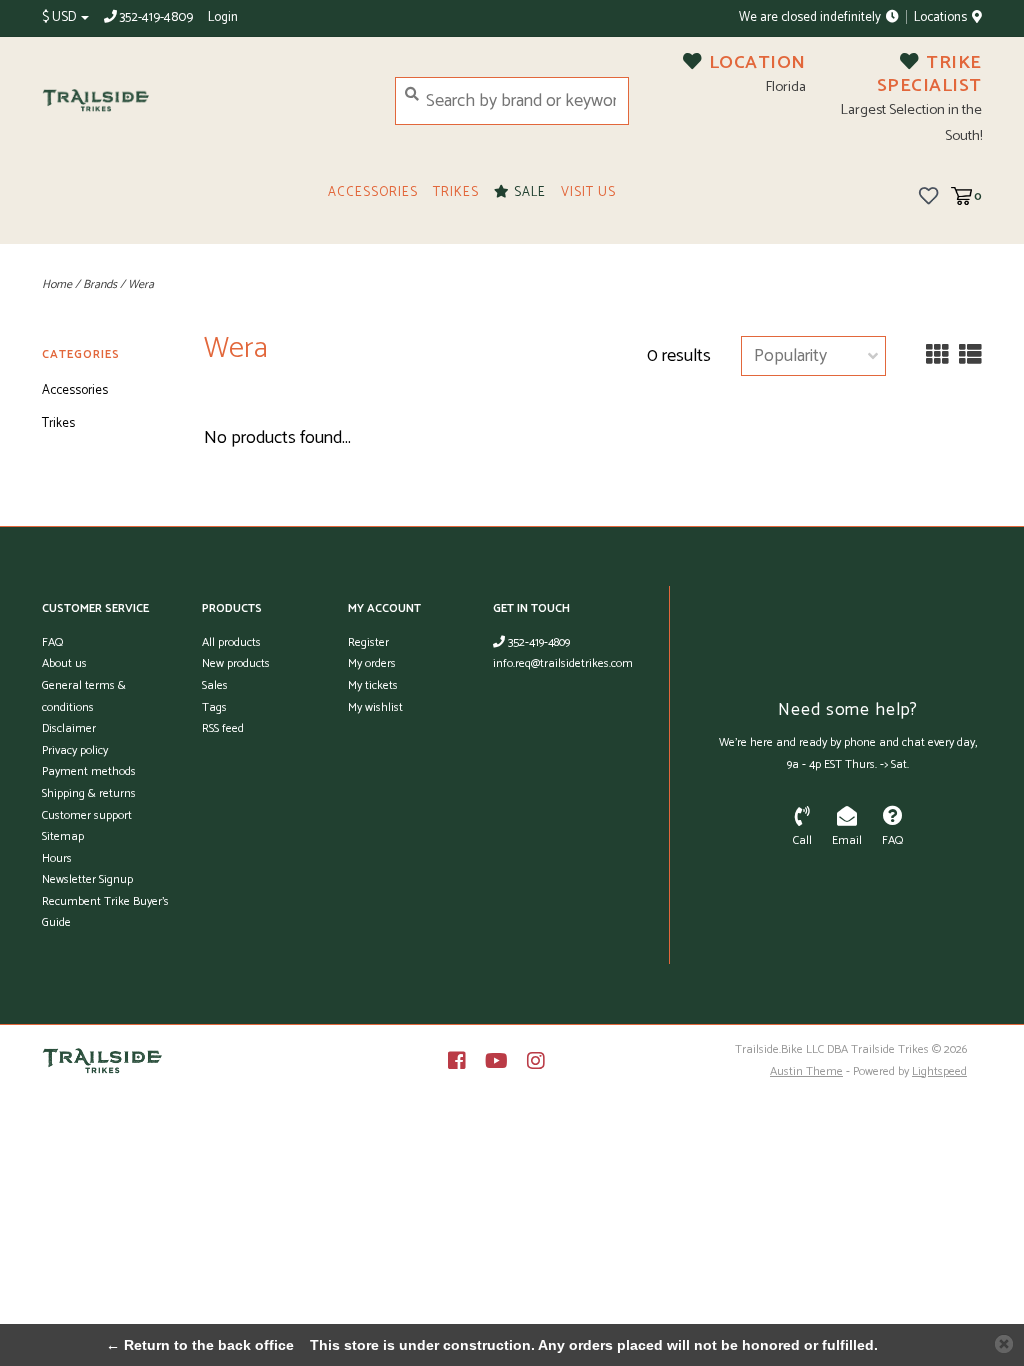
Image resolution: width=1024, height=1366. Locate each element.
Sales (215, 685)
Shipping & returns (89, 793)
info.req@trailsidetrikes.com (563, 663)
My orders (372, 663)
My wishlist (375, 707)
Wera (141, 284)
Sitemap (63, 836)
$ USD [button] (60, 17)
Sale (528, 192)
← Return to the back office (200, 1345)
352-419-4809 (537, 642)
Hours (57, 858)
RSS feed (223, 728)
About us (64, 663)
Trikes (456, 192)
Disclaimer (69, 728)
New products (236, 663)
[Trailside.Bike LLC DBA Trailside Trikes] (203, 100)
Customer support (87, 815)
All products (231, 642)
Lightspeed (939, 1071)
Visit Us (588, 192)
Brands (100, 284)
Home (57, 284)
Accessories (373, 192)
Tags (214, 707)
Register (368, 642)
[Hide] (1004, 1344)
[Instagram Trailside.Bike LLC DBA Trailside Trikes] (536, 1061)
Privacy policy (75, 750)
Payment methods (89, 771)
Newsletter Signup (87, 879)
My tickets (373, 685)
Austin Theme (806, 1071)
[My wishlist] (928, 195)
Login (223, 17)
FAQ (52, 642)
